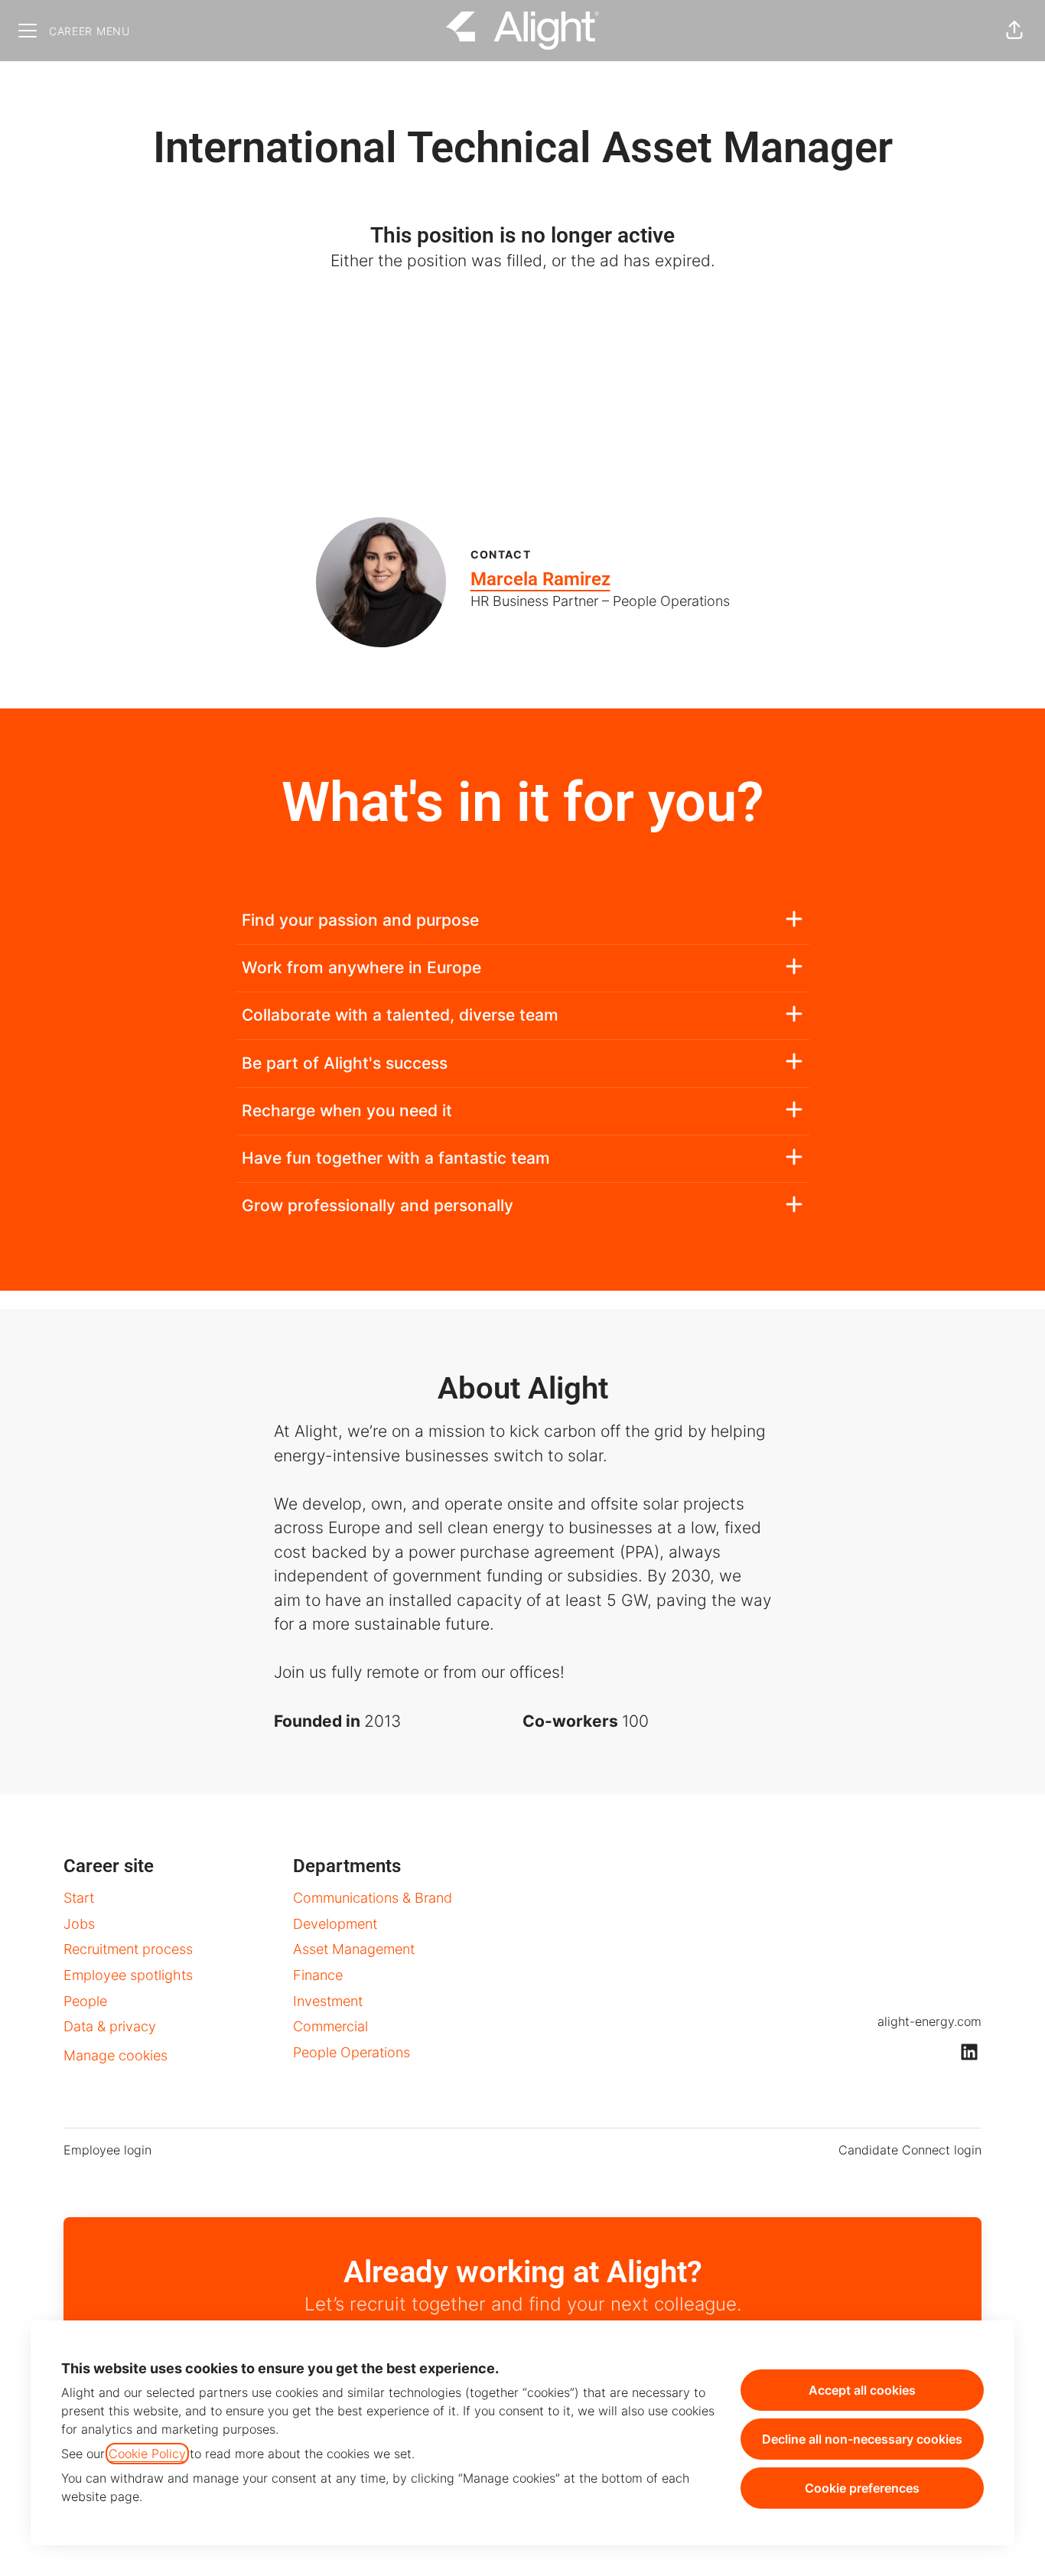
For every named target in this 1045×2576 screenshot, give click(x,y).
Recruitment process (128, 1949)
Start (79, 1898)
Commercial (330, 2026)
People (85, 2001)
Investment (328, 2001)
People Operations (352, 2052)
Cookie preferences (862, 2488)
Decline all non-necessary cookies (862, 2439)
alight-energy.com (929, 2021)
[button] (1014, 31)
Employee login (107, 2150)
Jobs (79, 1924)
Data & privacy (110, 2026)
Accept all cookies (862, 2390)
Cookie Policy (147, 2454)
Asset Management (354, 1949)
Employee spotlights (128, 1975)
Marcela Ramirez (540, 579)
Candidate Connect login (910, 2150)
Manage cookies (116, 2055)
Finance (318, 1975)
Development (335, 1924)
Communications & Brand (373, 1898)
